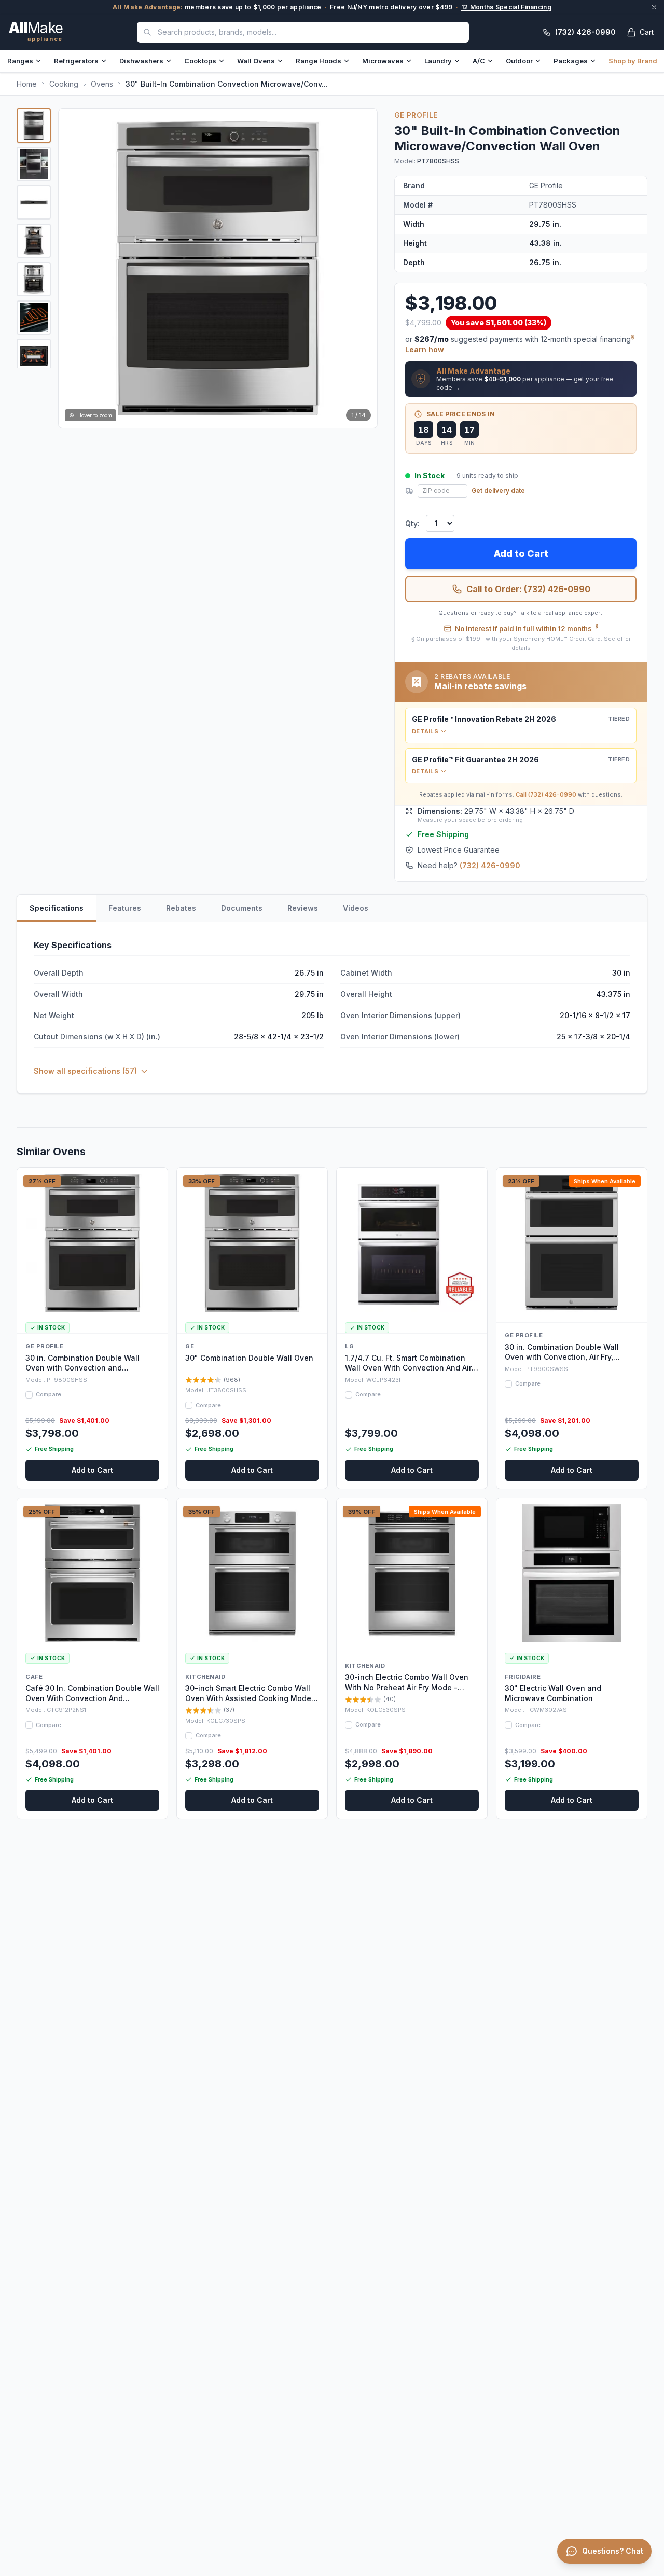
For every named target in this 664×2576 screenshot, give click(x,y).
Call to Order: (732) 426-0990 (528, 589)
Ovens (102, 84)
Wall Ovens (256, 61)
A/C (479, 61)
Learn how (425, 350)
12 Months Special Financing (506, 7)
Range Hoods (319, 61)
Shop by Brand (633, 61)
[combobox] (303, 32)
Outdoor (519, 61)
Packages (571, 61)
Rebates (181, 908)
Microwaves (383, 61)
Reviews (303, 908)
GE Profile (416, 115)
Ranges (20, 61)
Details (425, 731)
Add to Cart (521, 553)
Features (125, 908)
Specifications (57, 908)
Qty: (412, 523)
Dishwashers (141, 61)
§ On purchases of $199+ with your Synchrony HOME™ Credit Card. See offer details (521, 643)
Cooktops (200, 61)
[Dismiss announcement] (654, 7)
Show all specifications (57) (85, 1071)
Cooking (64, 84)
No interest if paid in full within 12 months (527, 628)
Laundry (438, 61)
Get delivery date (498, 491)
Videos (356, 908)
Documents (242, 908)
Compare (49, 1394)
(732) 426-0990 (490, 865)
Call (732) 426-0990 (546, 794)
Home (27, 84)
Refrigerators (76, 61)
